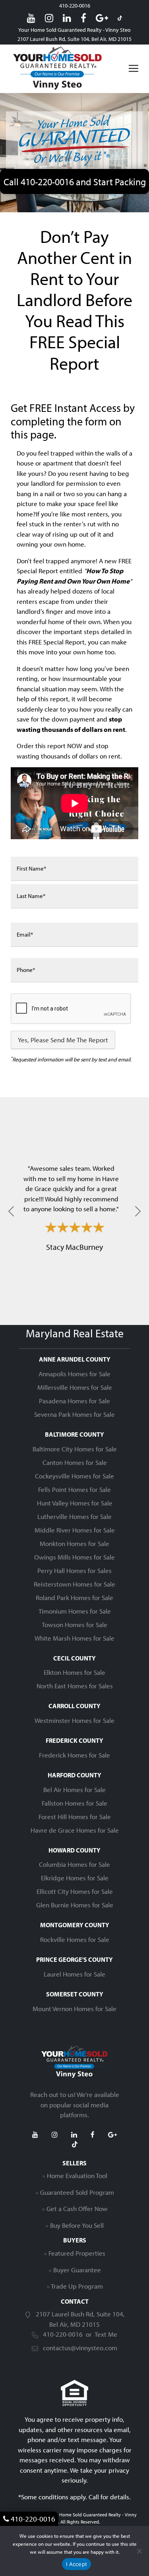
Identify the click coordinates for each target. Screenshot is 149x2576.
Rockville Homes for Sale (75, 1939)
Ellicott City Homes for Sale (75, 1891)
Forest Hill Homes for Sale (75, 1817)
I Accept (76, 2564)
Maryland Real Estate (75, 1333)
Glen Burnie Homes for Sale (75, 1905)
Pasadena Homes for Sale (74, 1401)
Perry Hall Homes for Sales (74, 1570)
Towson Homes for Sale (74, 1625)
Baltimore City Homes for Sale (75, 1449)
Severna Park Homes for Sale (74, 1414)
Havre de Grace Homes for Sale (75, 1830)
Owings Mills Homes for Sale (74, 1557)
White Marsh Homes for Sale (74, 1638)
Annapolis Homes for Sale (74, 1374)
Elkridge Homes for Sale (75, 1878)
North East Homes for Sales (75, 1686)
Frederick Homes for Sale (74, 1755)
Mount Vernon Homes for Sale (74, 2009)
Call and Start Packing (75, 181)
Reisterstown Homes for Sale (74, 1584)
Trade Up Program (77, 2286)
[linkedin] (67, 18)
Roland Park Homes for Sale (74, 1597)
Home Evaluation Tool (77, 2175)
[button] (11, 1211)
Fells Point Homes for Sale (74, 1489)
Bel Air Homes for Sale (74, 1789)
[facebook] (83, 18)
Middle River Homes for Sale (75, 1530)
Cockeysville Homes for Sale (74, 1476)
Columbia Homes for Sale (74, 1864)
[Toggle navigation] (134, 68)
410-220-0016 (75, 6)
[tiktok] (120, 18)
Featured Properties (77, 2253)
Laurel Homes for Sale (74, 1974)
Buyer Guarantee (77, 2270)
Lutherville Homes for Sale (74, 1516)
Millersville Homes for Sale (75, 1387)
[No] (139, 2551)
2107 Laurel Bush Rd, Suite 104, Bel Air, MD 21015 (74, 39)
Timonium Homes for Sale (75, 1611)
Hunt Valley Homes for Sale (75, 1503)
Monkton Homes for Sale (74, 1543)
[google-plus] (102, 18)
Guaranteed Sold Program (77, 2192)
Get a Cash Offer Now (77, 2208)
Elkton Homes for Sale (74, 1672)
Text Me (106, 2334)
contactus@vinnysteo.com (80, 2348)
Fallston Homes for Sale (74, 1803)
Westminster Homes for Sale (74, 1720)
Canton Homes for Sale (75, 1462)
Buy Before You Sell (77, 2225)
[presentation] (71, 1009)
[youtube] (31, 18)
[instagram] (49, 18)
